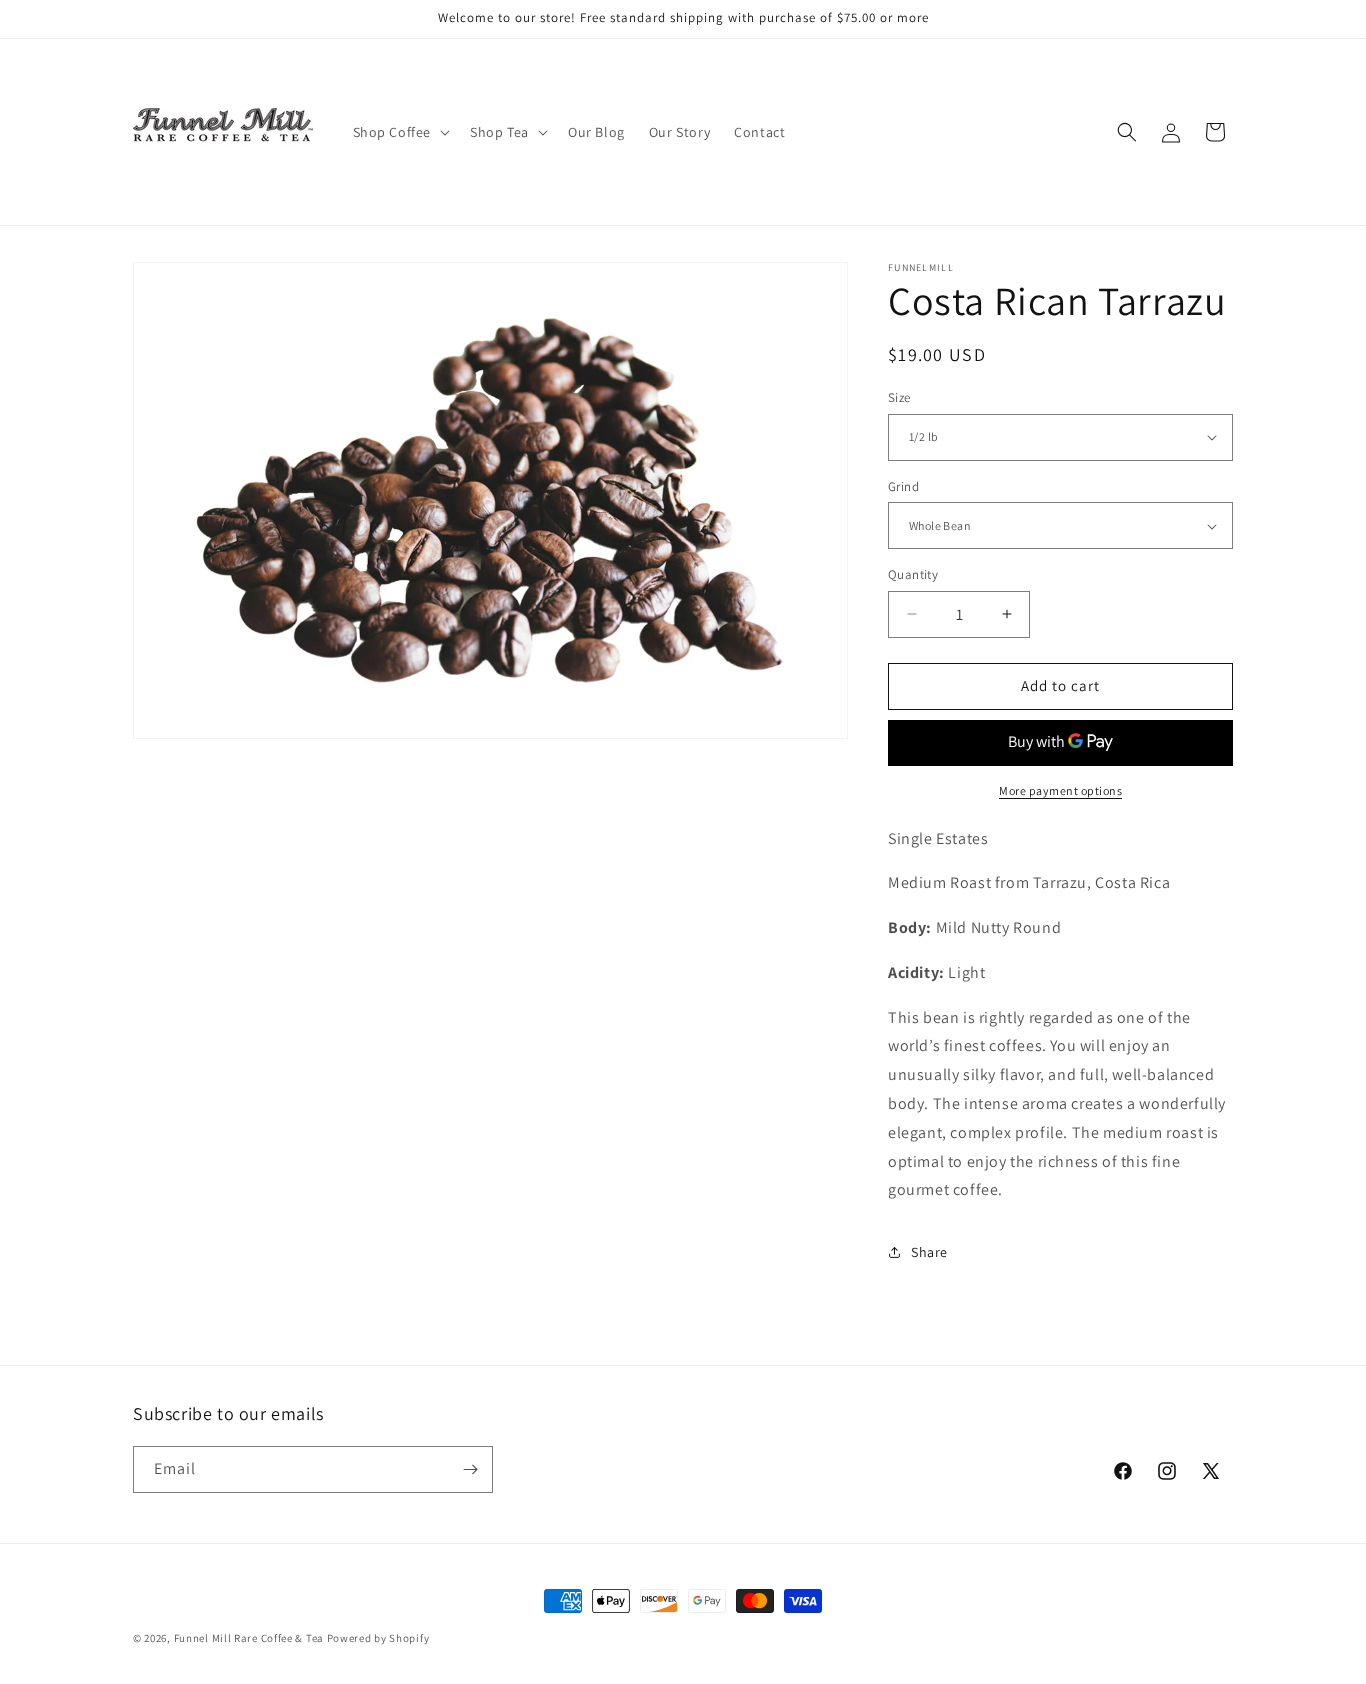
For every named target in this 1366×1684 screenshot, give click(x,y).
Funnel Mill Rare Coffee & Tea (249, 1638)
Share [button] (929, 1252)
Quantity (913, 574)
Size (899, 397)
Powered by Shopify (378, 1638)
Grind (903, 486)
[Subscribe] (470, 1469)
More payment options (1060, 790)
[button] (400, 132)
